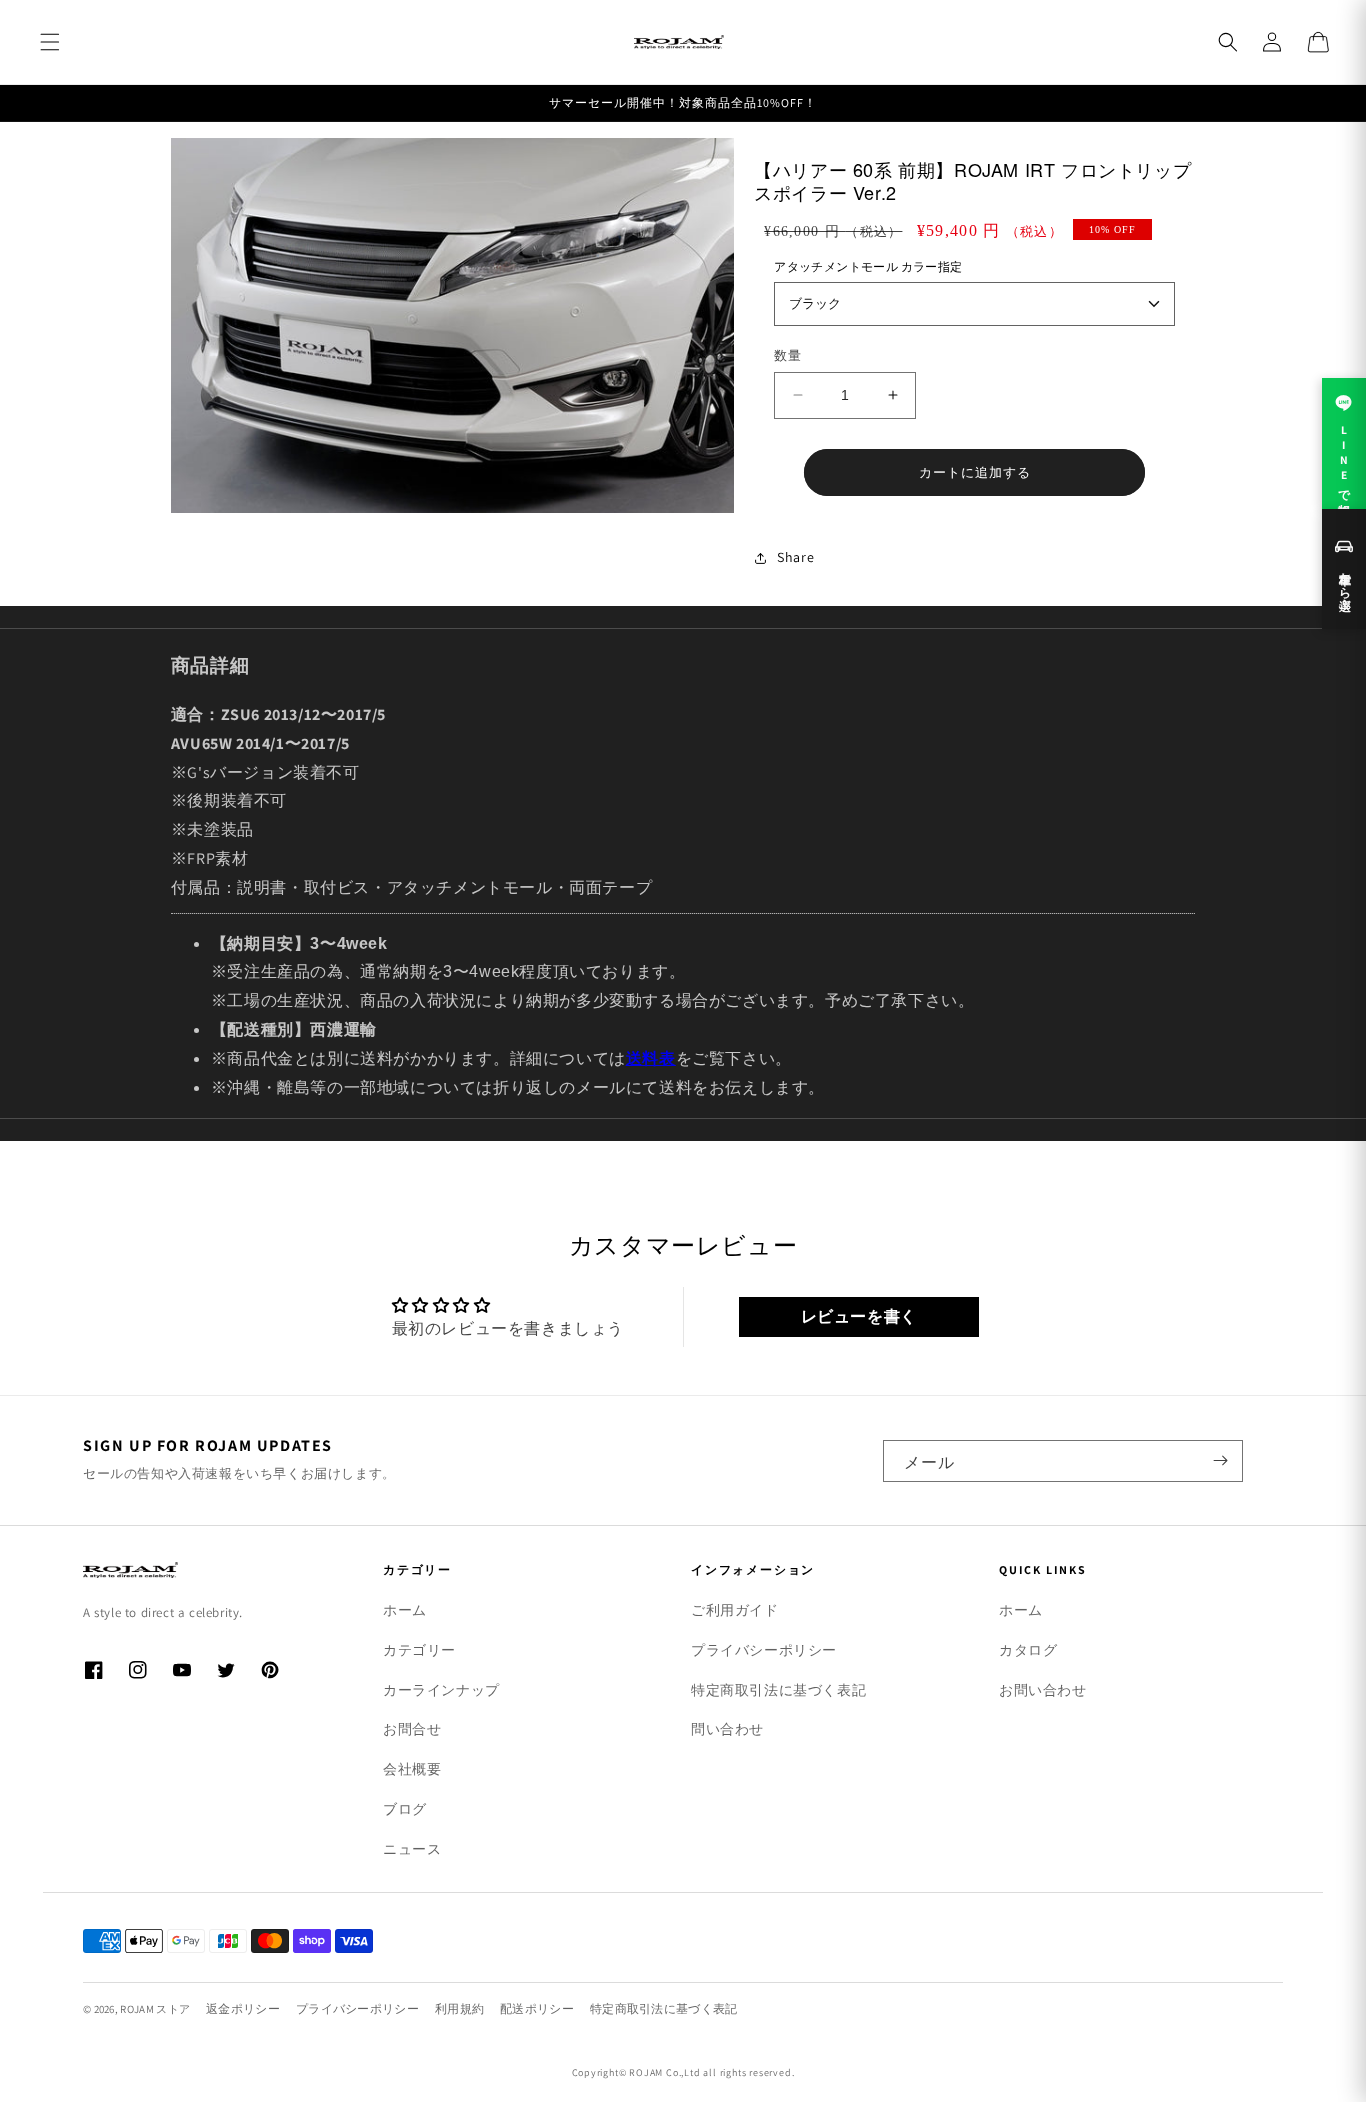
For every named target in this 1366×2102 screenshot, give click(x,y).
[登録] (1220, 1461)
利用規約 (459, 2008)
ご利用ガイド (735, 1610)
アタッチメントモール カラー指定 (868, 266)
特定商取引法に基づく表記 (778, 1690)
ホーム (405, 1610)
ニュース (412, 1849)
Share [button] (795, 557)
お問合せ (412, 1729)
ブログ (405, 1809)
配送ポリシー (537, 2008)
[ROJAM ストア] (203, 1570)
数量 (787, 355)
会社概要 (412, 1769)
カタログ (1028, 1650)
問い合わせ (727, 1729)
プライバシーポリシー (764, 1650)
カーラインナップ (441, 1690)
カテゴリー (419, 1650)
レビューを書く (859, 1316)
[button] (50, 42)
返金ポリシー (243, 2008)
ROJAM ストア (155, 2009)
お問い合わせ (1043, 1690)
